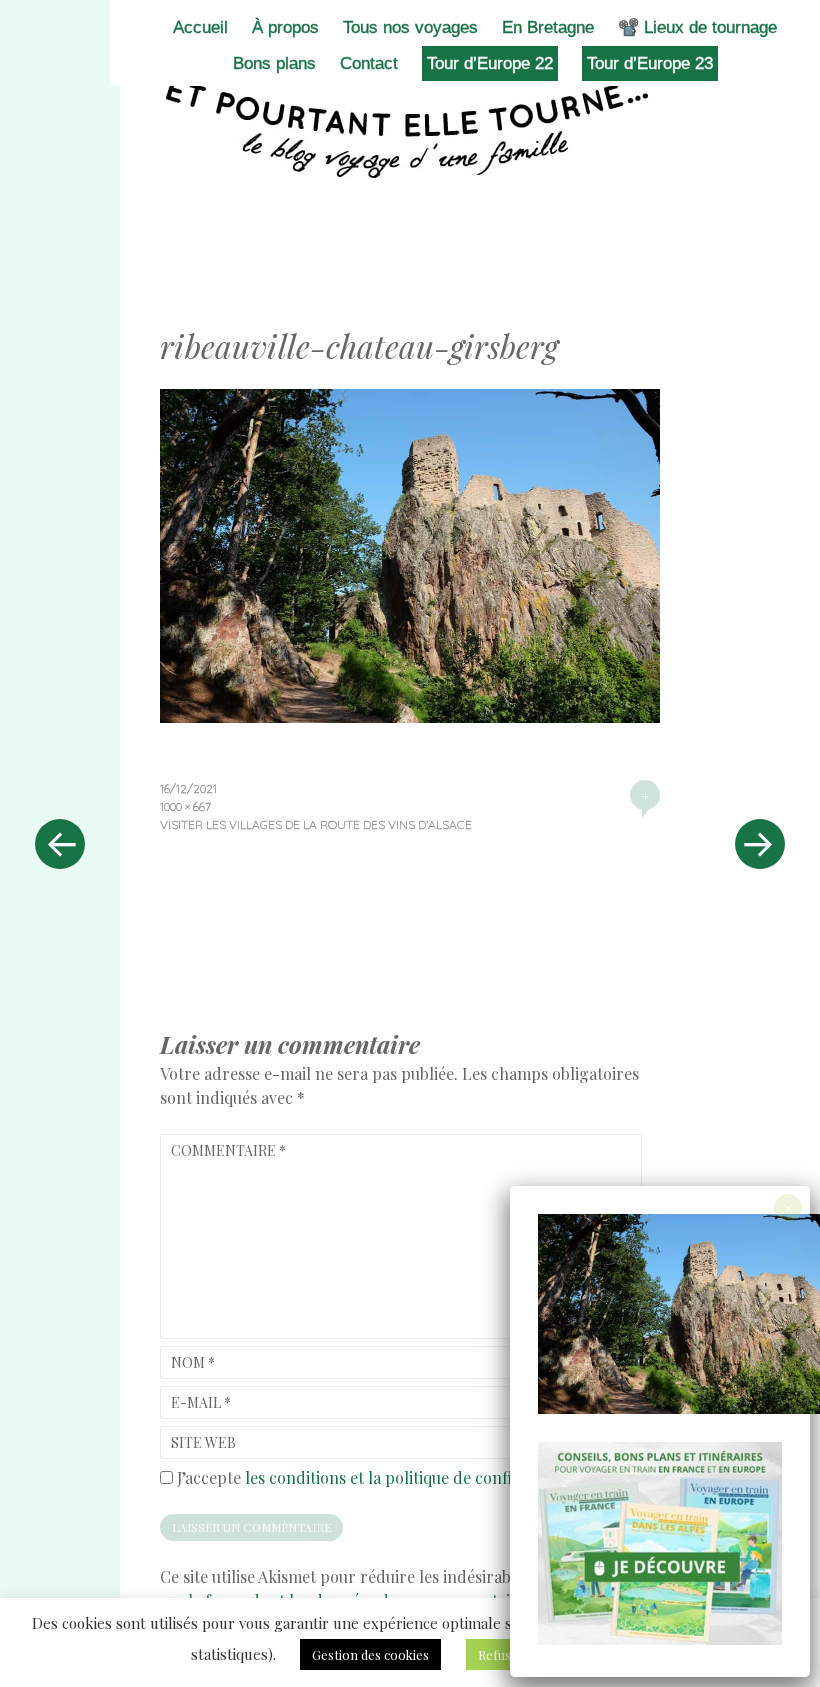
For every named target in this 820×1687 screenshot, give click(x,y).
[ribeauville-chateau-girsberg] (410, 716)
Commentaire (228, 1150)
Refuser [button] (501, 1654)
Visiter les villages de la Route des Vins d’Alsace (316, 824)
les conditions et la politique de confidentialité (413, 1477)
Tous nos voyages (410, 27)
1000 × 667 (185, 806)
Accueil (200, 27)
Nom (193, 1362)
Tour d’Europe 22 (490, 63)
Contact (369, 63)
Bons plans (274, 63)
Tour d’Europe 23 (650, 63)
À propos (285, 27)
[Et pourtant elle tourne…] (410, 128)
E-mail (201, 1402)
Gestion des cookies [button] (370, 1654)
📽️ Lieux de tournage (697, 27)
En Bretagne (548, 27)
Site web (203, 1442)
